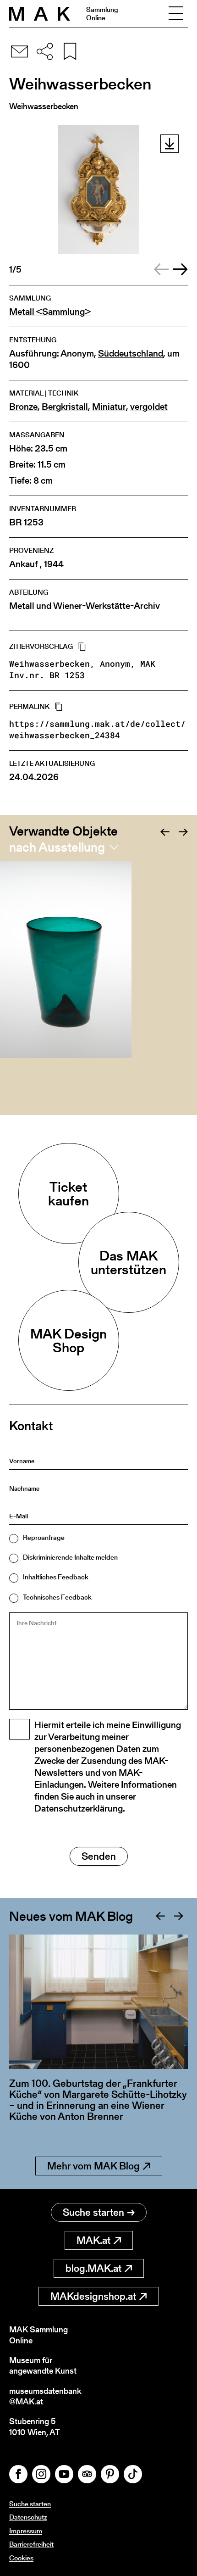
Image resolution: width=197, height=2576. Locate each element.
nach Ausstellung (57, 847)
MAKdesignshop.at (93, 2296)
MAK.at (93, 2240)
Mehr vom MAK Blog (93, 2166)
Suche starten (93, 2212)
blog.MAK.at (93, 2268)
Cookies (21, 2558)
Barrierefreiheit (31, 2544)
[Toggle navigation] (176, 14)
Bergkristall (65, 407)
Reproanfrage (44, 1537)
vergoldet (149, 407)
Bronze (23, 407)
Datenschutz (28, 2517)
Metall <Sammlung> (50, 312)
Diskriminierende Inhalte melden (70, 1557)
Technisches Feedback (57, 1597)
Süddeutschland (131, 354)
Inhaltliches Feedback (56, 1577)
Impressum (26, 2531)
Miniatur (109, 407)
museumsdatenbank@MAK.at (45, 2396)
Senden (99, 1856)
